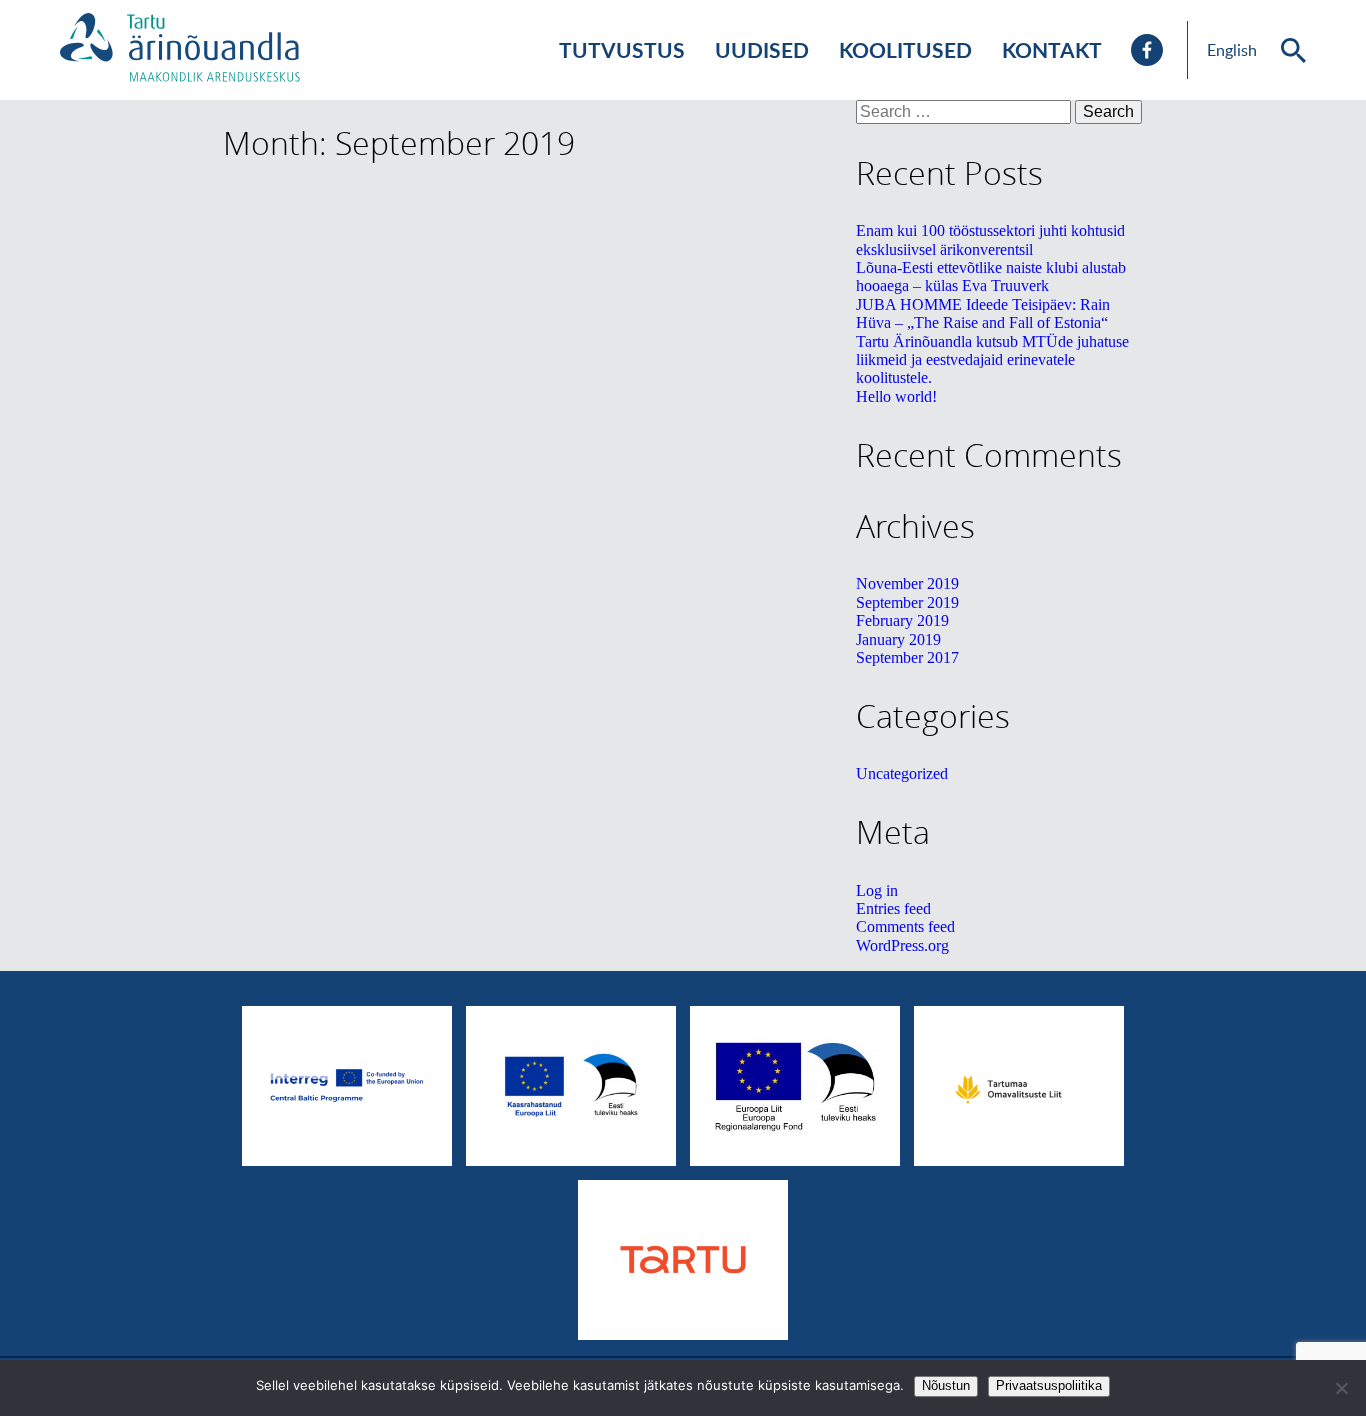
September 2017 (907, 657)
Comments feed (905, 926)
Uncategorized (902, 773)
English (1232, 50)
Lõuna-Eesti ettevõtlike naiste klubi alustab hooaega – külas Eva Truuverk (991, 276)
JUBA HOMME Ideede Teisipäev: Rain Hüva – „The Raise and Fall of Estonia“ (983, 313)
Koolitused (905, 49)
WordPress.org (902, 945)
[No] (1341, 1388)
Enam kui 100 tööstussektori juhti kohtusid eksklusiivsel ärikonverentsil (990, 239)
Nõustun (946, 1385)
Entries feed (893, 908)
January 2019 (898, 639)
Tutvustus (622, 49)
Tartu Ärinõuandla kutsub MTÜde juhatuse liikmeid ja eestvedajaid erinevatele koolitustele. (992, 360)
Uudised (762, 49)
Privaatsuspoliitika (1049, 1385)
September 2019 (907, 602)
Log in (877, 890)
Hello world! (896, 396)
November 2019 (907, 583)
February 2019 (902, 620)
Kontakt (1052, 49)
